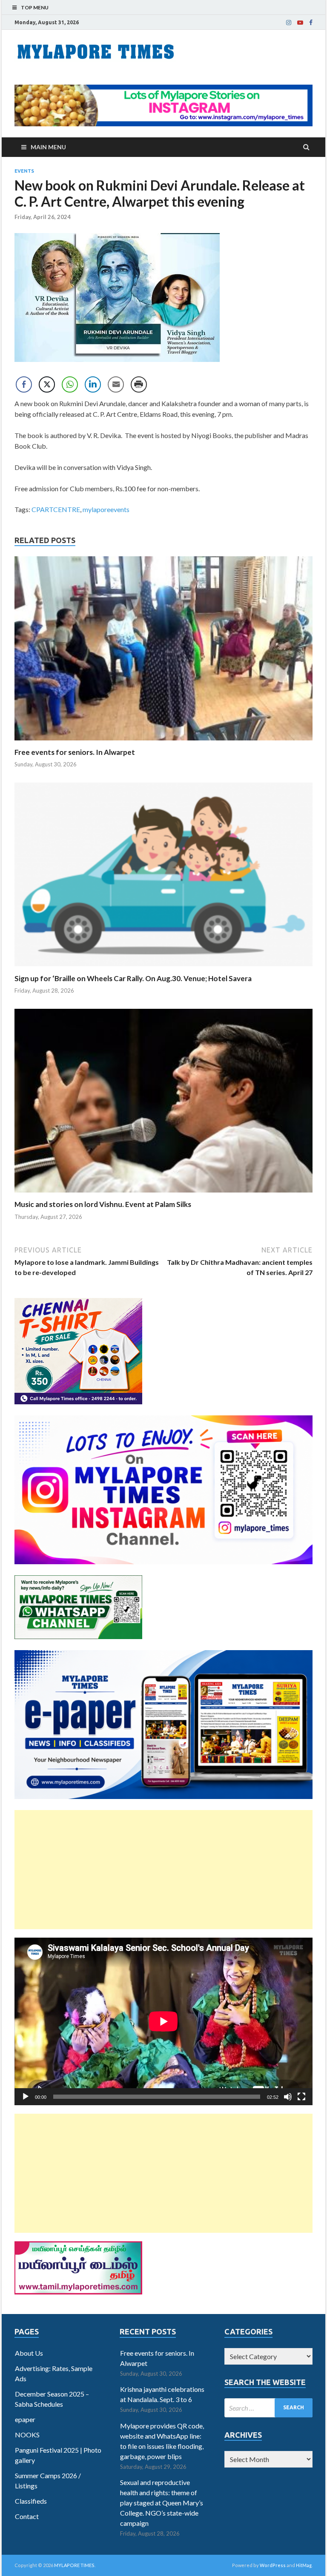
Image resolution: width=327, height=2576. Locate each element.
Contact (27, 2516)
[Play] (26, 2097)
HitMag (304, 2565)
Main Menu (48, 147)
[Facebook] (311, 23)
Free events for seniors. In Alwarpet (75, 752)
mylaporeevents (106, 509)
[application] (163, 2021)
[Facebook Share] (24, 384)
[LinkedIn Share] (93, 384)
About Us (29, 2353)
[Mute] (288, 2097)
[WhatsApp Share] (70, 384)
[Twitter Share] (47, 384)
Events (24, 171)
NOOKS (27, 2435)
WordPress (273, 2565)
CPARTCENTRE (56, 509)
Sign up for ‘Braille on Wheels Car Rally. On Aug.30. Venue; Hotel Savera (133, 978)
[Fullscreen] (301, 2097)
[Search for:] (268, 2408)
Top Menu (35, 7)
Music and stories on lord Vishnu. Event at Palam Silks (103, 1204)
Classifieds (31, 2501)
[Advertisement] (163, 1870)
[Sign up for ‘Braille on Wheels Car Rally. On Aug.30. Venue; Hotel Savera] (163, 969)
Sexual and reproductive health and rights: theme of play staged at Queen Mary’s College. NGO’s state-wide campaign (162, 2503)
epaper (25, 2419)
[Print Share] (139, 384)
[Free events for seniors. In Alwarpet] (163, 742)
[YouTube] (300, 23)
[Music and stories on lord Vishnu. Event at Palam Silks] (163, 1194)
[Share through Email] (116, 384)
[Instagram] (289, 23)
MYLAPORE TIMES (74, 2565)
